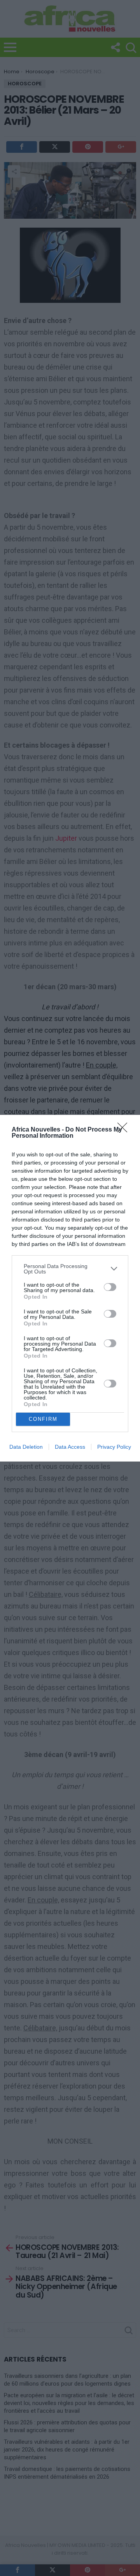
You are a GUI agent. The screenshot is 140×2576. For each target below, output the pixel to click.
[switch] (110, 1287)
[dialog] (70, 1288)
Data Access (70, 1447)
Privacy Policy (114, 1447)
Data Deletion (26, 1447)
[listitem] (70, 1269)
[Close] (125, 1130)
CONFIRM (43, 1419)
